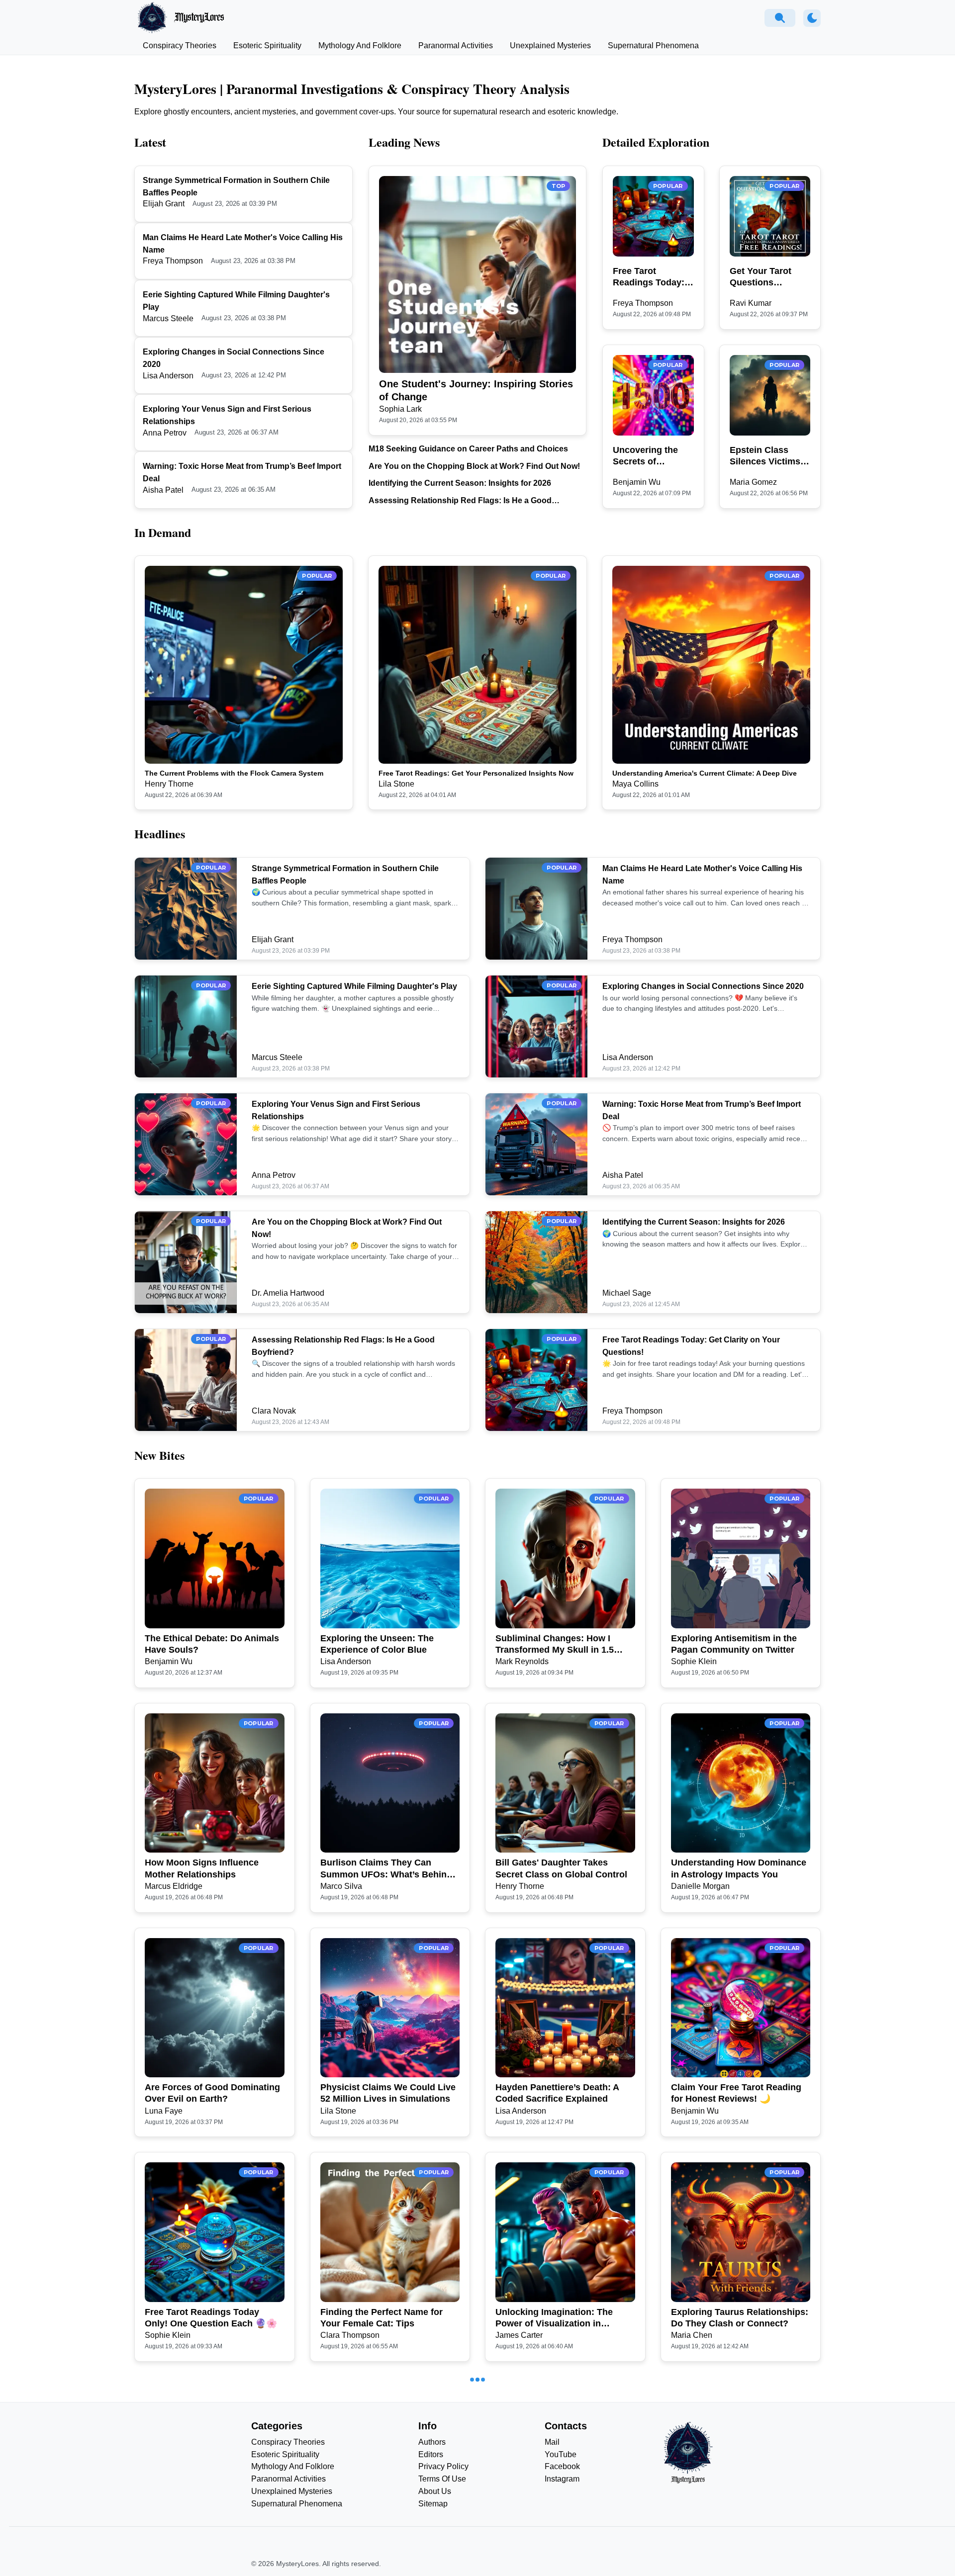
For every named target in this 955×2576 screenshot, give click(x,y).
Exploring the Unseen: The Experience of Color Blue (377, 1644)
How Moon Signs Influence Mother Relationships (202, 1868)
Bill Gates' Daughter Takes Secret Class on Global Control (561, 1868)
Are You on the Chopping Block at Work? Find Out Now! (474, 466)
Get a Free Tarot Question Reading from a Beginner (726, 2542)
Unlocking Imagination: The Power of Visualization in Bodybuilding (554, 2318)
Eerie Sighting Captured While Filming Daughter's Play (354, 986)
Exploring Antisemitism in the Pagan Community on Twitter (734, 1644)
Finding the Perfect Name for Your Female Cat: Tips (382, 2318)
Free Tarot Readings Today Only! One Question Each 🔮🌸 (211, 2318)
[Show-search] (780, 18)
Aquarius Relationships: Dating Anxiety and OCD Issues (211, 2542)
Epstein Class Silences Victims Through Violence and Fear (767, 456)
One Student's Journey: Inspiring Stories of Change (476, 390)
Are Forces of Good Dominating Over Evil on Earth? (212, 2093)
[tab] (180, 46)
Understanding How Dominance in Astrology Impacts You (739, 1868)
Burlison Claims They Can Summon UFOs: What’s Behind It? (386, 1869)
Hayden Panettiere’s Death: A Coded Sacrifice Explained (557, 2093)
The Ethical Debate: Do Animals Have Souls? (212, 1644)
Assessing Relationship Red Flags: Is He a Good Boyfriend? (460, 501)
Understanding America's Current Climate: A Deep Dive (705, 773)
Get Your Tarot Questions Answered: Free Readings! (763, 277)
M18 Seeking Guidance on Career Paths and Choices (468, 449)
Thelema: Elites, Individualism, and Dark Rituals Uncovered (561, 2542)
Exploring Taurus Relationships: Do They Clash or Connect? (740, 2318)
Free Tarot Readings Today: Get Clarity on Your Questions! (649, 277)
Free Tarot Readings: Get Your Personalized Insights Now (476, 773)
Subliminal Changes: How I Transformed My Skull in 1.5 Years (555, 1645)
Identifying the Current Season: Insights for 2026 (460, 483)
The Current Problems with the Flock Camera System (234, 773)
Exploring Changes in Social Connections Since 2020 (703, 986)
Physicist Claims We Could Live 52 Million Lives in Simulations (388, 2093)
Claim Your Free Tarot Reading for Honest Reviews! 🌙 (736, 2093)
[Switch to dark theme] (812, 18)
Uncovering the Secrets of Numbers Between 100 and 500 (652, 456)
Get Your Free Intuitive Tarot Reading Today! (380, 2542)
